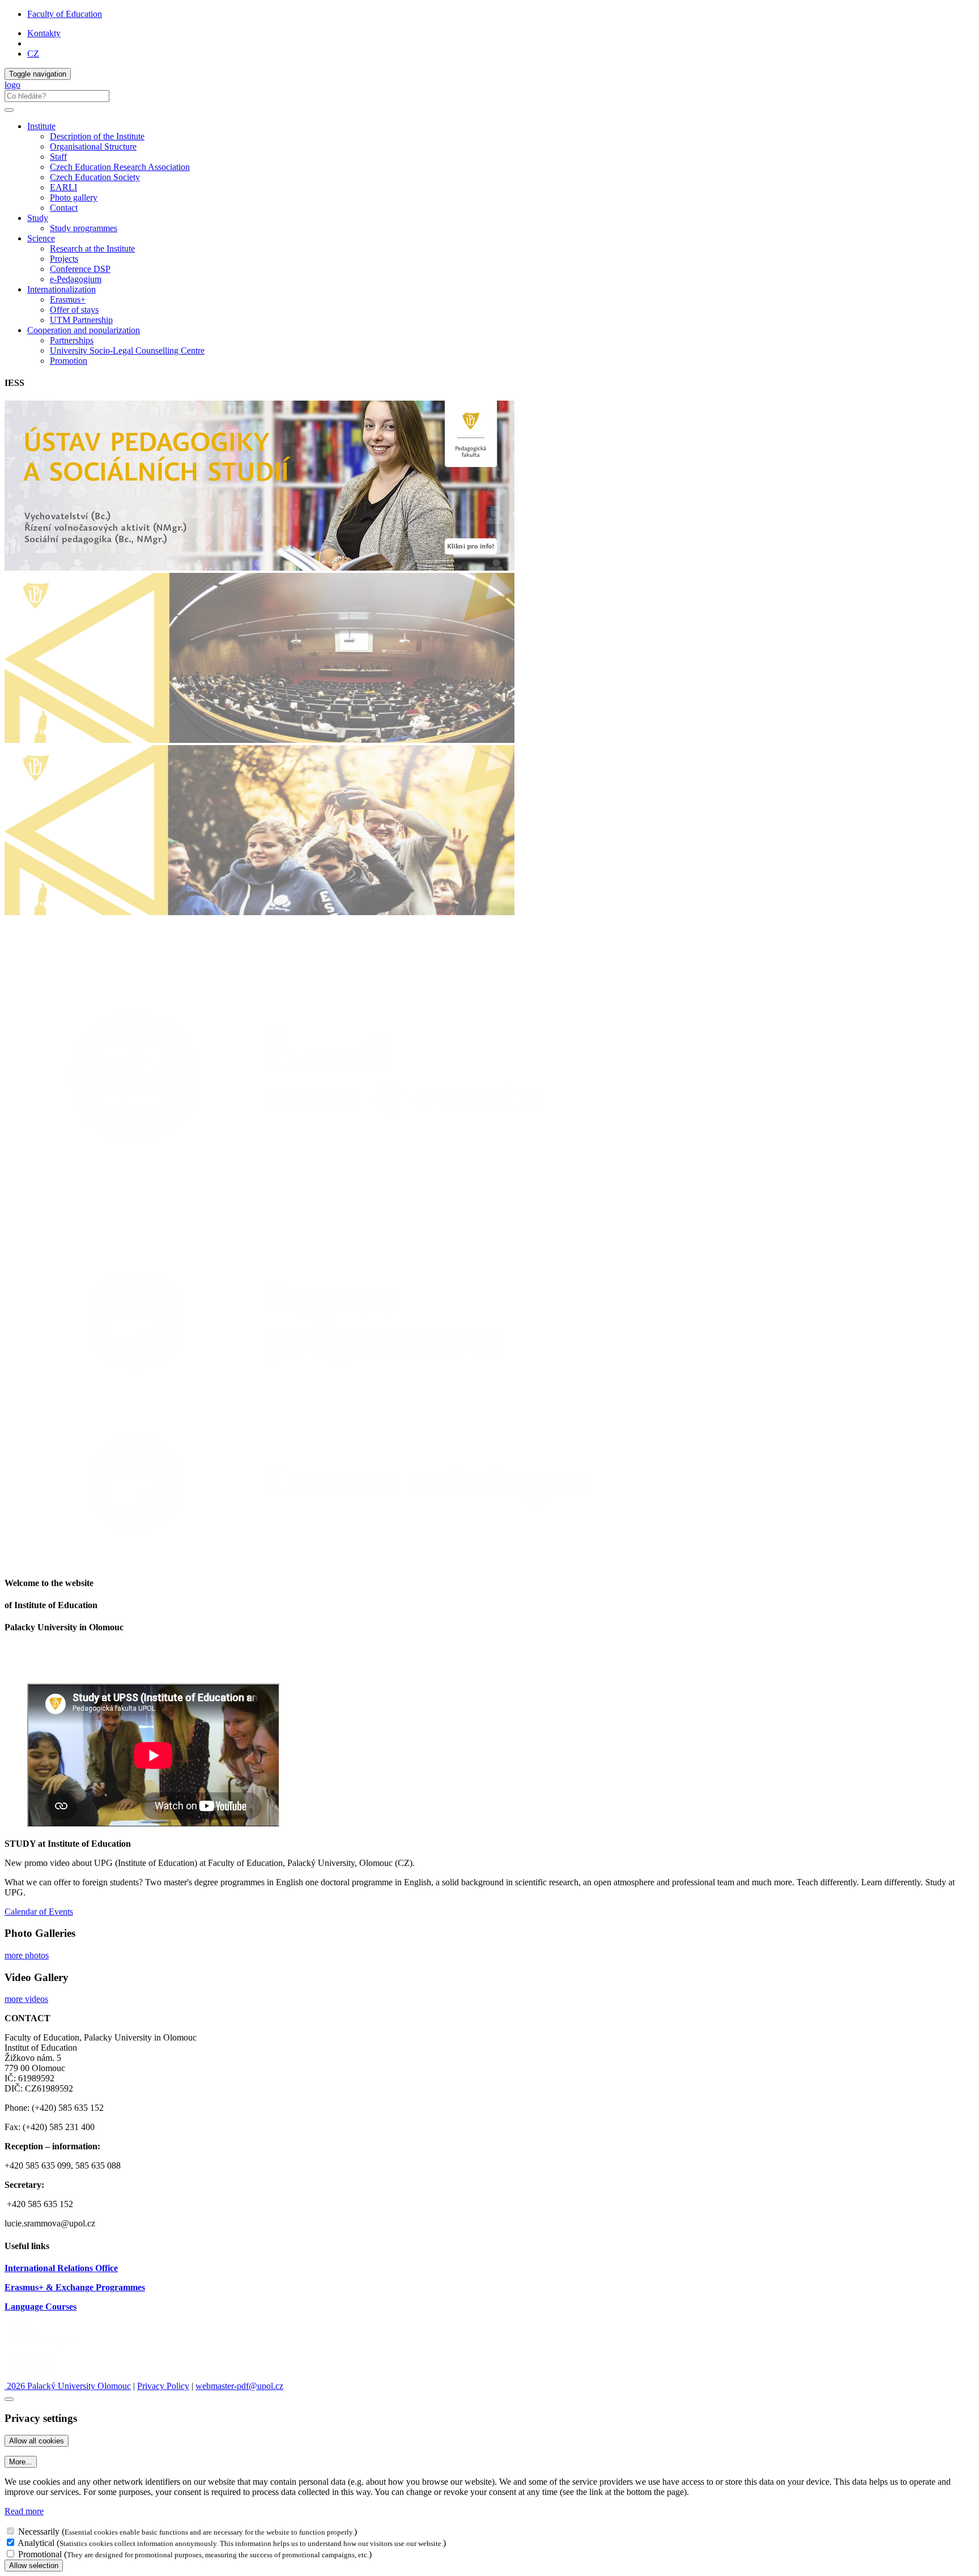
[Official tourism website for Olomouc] (30, 2376)
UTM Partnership (81, 320)
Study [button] (38, 218)
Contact (64, 208)
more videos (26, 1999)
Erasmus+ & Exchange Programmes (75, 2287)
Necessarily (39, 2532)
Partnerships (72, 340)
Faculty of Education (65, 14)
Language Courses (41, 2307)
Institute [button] (41, 126)
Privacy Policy (163, 2386)
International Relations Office (61, 2268)
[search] (9, 110)
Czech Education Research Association (120, 167)
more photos (27, 1955)
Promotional (40, 2554)
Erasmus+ (68, 299)
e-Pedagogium (76, 279)
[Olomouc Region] (44, 2346)
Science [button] (41, 238)
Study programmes (84, 228)
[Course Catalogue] (326, 1561)
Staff (58, 157)
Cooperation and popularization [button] (84, 330)
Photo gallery (74, 197)
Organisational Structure (93, 146)
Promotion (69, 361)
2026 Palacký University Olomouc (68, 2386)
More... (21, 2462)
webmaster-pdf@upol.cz (239, 2386)
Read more (24, 2511)
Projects (64, 259)
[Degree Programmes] (326, 1398)
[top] (9, 2399)
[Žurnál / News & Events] (326, 1236)
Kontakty (44, 33)
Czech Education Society (95, 177)
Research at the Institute (92, 248)
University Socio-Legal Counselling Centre (127, 350)
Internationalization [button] (61, 289)
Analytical (36, 2543)
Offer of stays (74, 310)
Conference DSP (80, 269)
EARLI (63, 187)
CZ (33, 54)
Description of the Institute (97, 136)
